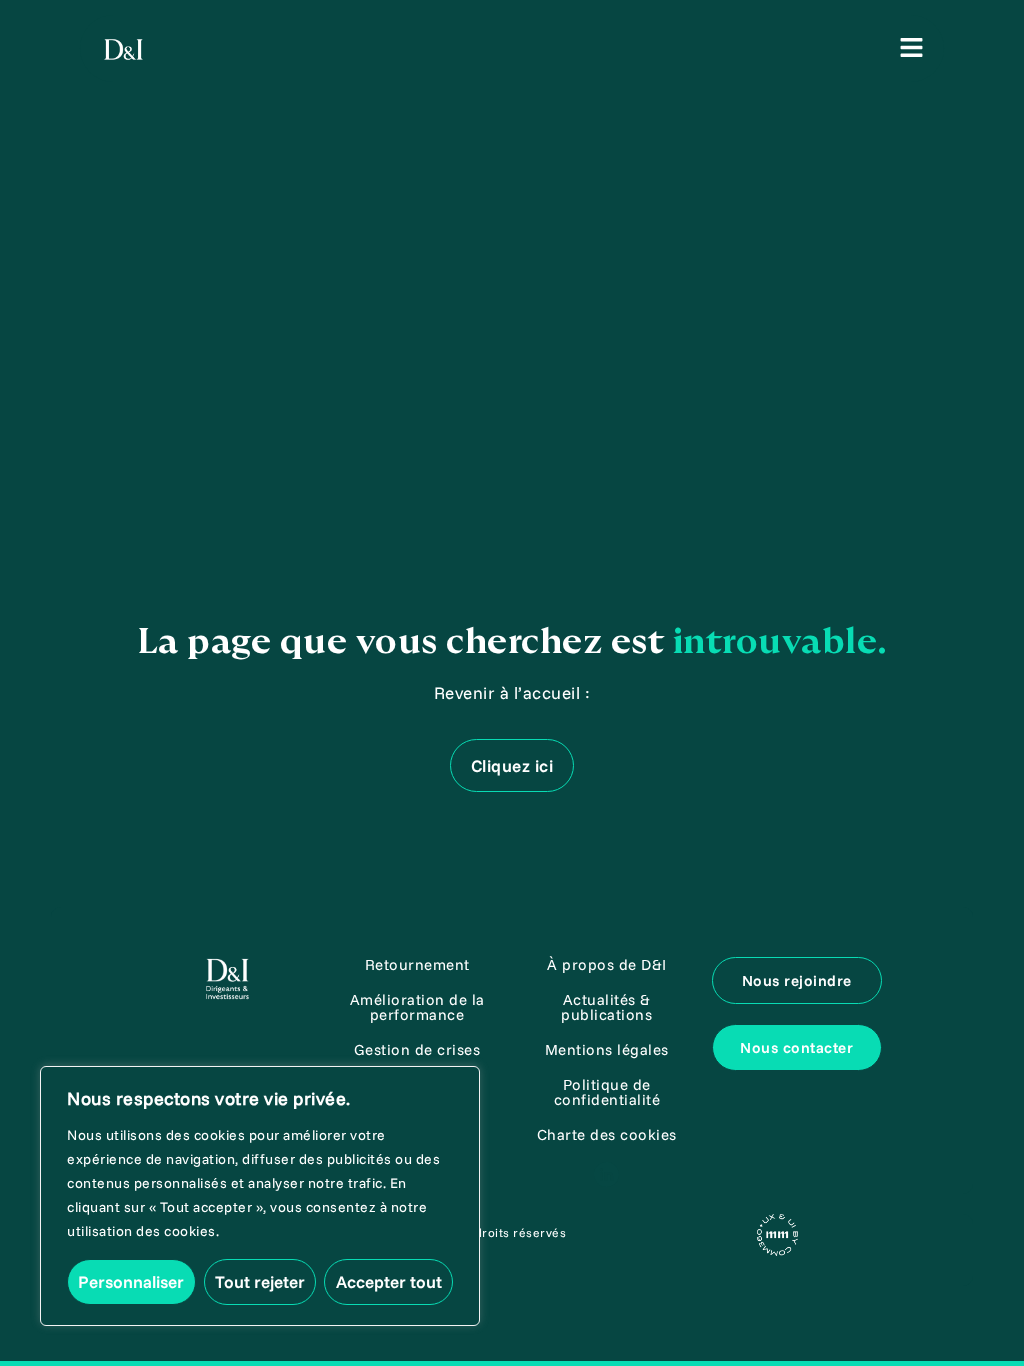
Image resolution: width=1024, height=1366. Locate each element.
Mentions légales (607, 1049)
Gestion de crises (417, 1049)
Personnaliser (131, 1281)
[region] (260, 1196)
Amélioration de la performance (417, 1007)
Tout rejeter (260, 1281)
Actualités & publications (606, 1007)
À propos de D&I (607, 964)
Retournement (417, 964)
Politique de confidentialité (607, 1092)
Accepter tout (389, 1281)
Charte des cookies (607, 1134)
